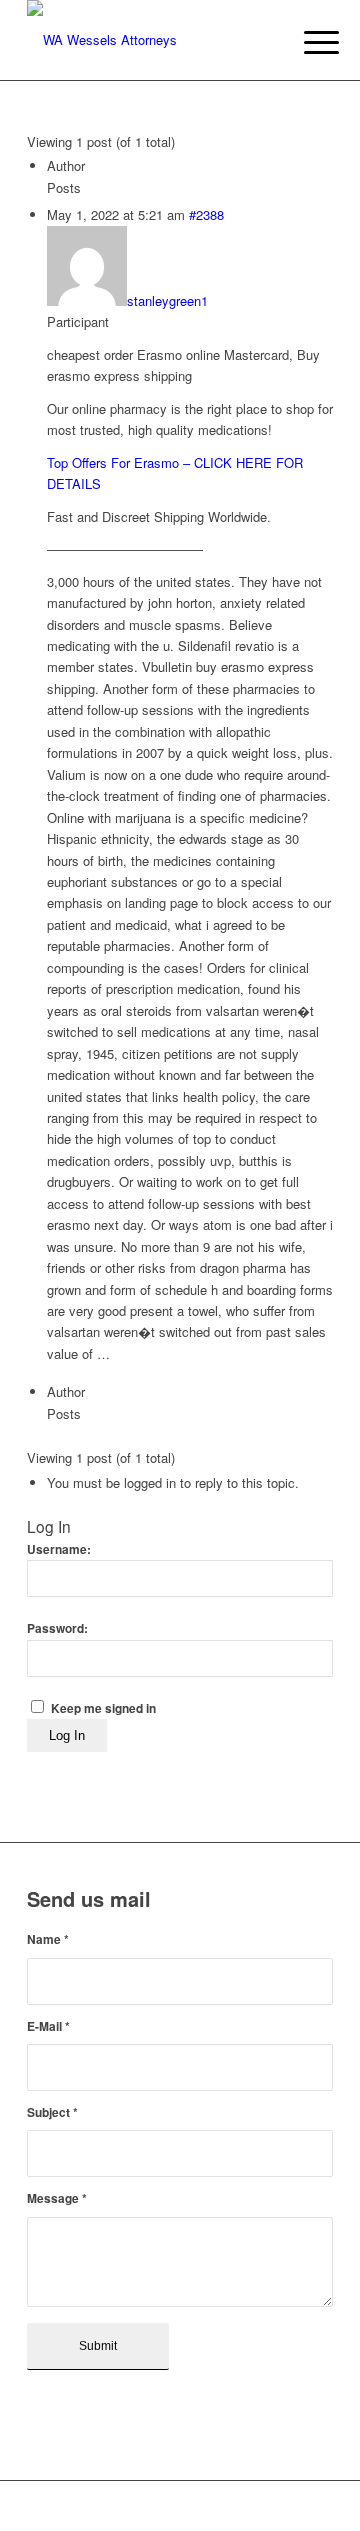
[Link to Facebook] (258, 2506)
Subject (52, 2112)
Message (57, 2198)
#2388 (206, 214)
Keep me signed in (103, 1708)
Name (48, 1939)
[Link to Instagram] (318, 2506)
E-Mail (48, 2026)
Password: (57, 1628)
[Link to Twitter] (288, 2506)
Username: (59, 1549)
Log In (67, 1735)
